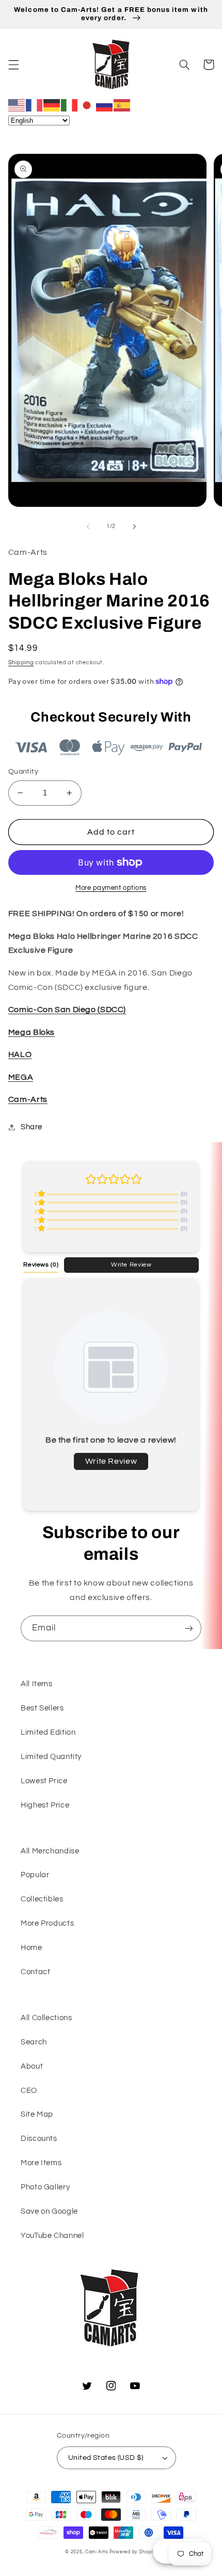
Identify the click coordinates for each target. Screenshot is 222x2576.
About (32, 2066)
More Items (41, 2163)
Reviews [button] (41, 1265)
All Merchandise (50, 1851)
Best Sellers (42, 1708)
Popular (35, 1875)
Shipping (21, 662)
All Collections (46, 2018)
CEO (29, 2091)
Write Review (131, 1265)
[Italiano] (70, 105)
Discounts (39, 2139)
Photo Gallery (45, 2187)
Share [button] (31, 1127)
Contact (35, 1972)
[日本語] (87, 105)
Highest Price (45, 1805)
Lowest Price (44, 1781)
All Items (37, 1684)
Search (34, 2042)
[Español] (122, 105)
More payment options (111, 888)
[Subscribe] (189, 1628)
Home (31, 1948)
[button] (13, 65)
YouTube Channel (52, 2236)
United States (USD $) (106, 2458)
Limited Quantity (51, 1757)
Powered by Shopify (133, 2552)
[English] (17, 105)
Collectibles (42, 1899)
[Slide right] (134, 526)
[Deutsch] (52, 105)
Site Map (37, 2114)
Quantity (23, 772)
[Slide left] (88, 526)
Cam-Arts (28, 1099)
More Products (47, 1923)
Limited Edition (48, 1732)
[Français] (35, 105)
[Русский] (105, 105)
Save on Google (49, 2211)
